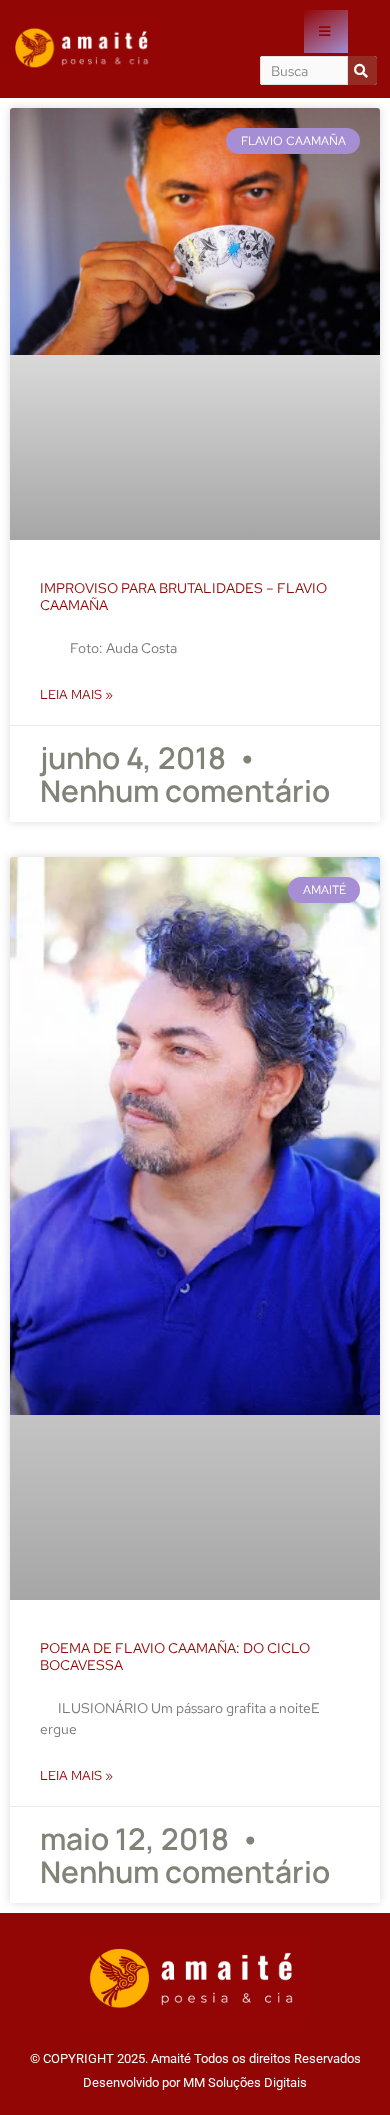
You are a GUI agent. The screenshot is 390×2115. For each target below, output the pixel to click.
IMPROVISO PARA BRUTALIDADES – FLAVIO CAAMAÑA (183, 596)
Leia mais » (76, 694)
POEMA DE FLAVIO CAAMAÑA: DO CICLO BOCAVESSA (175, 1656)
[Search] (362, 70)
